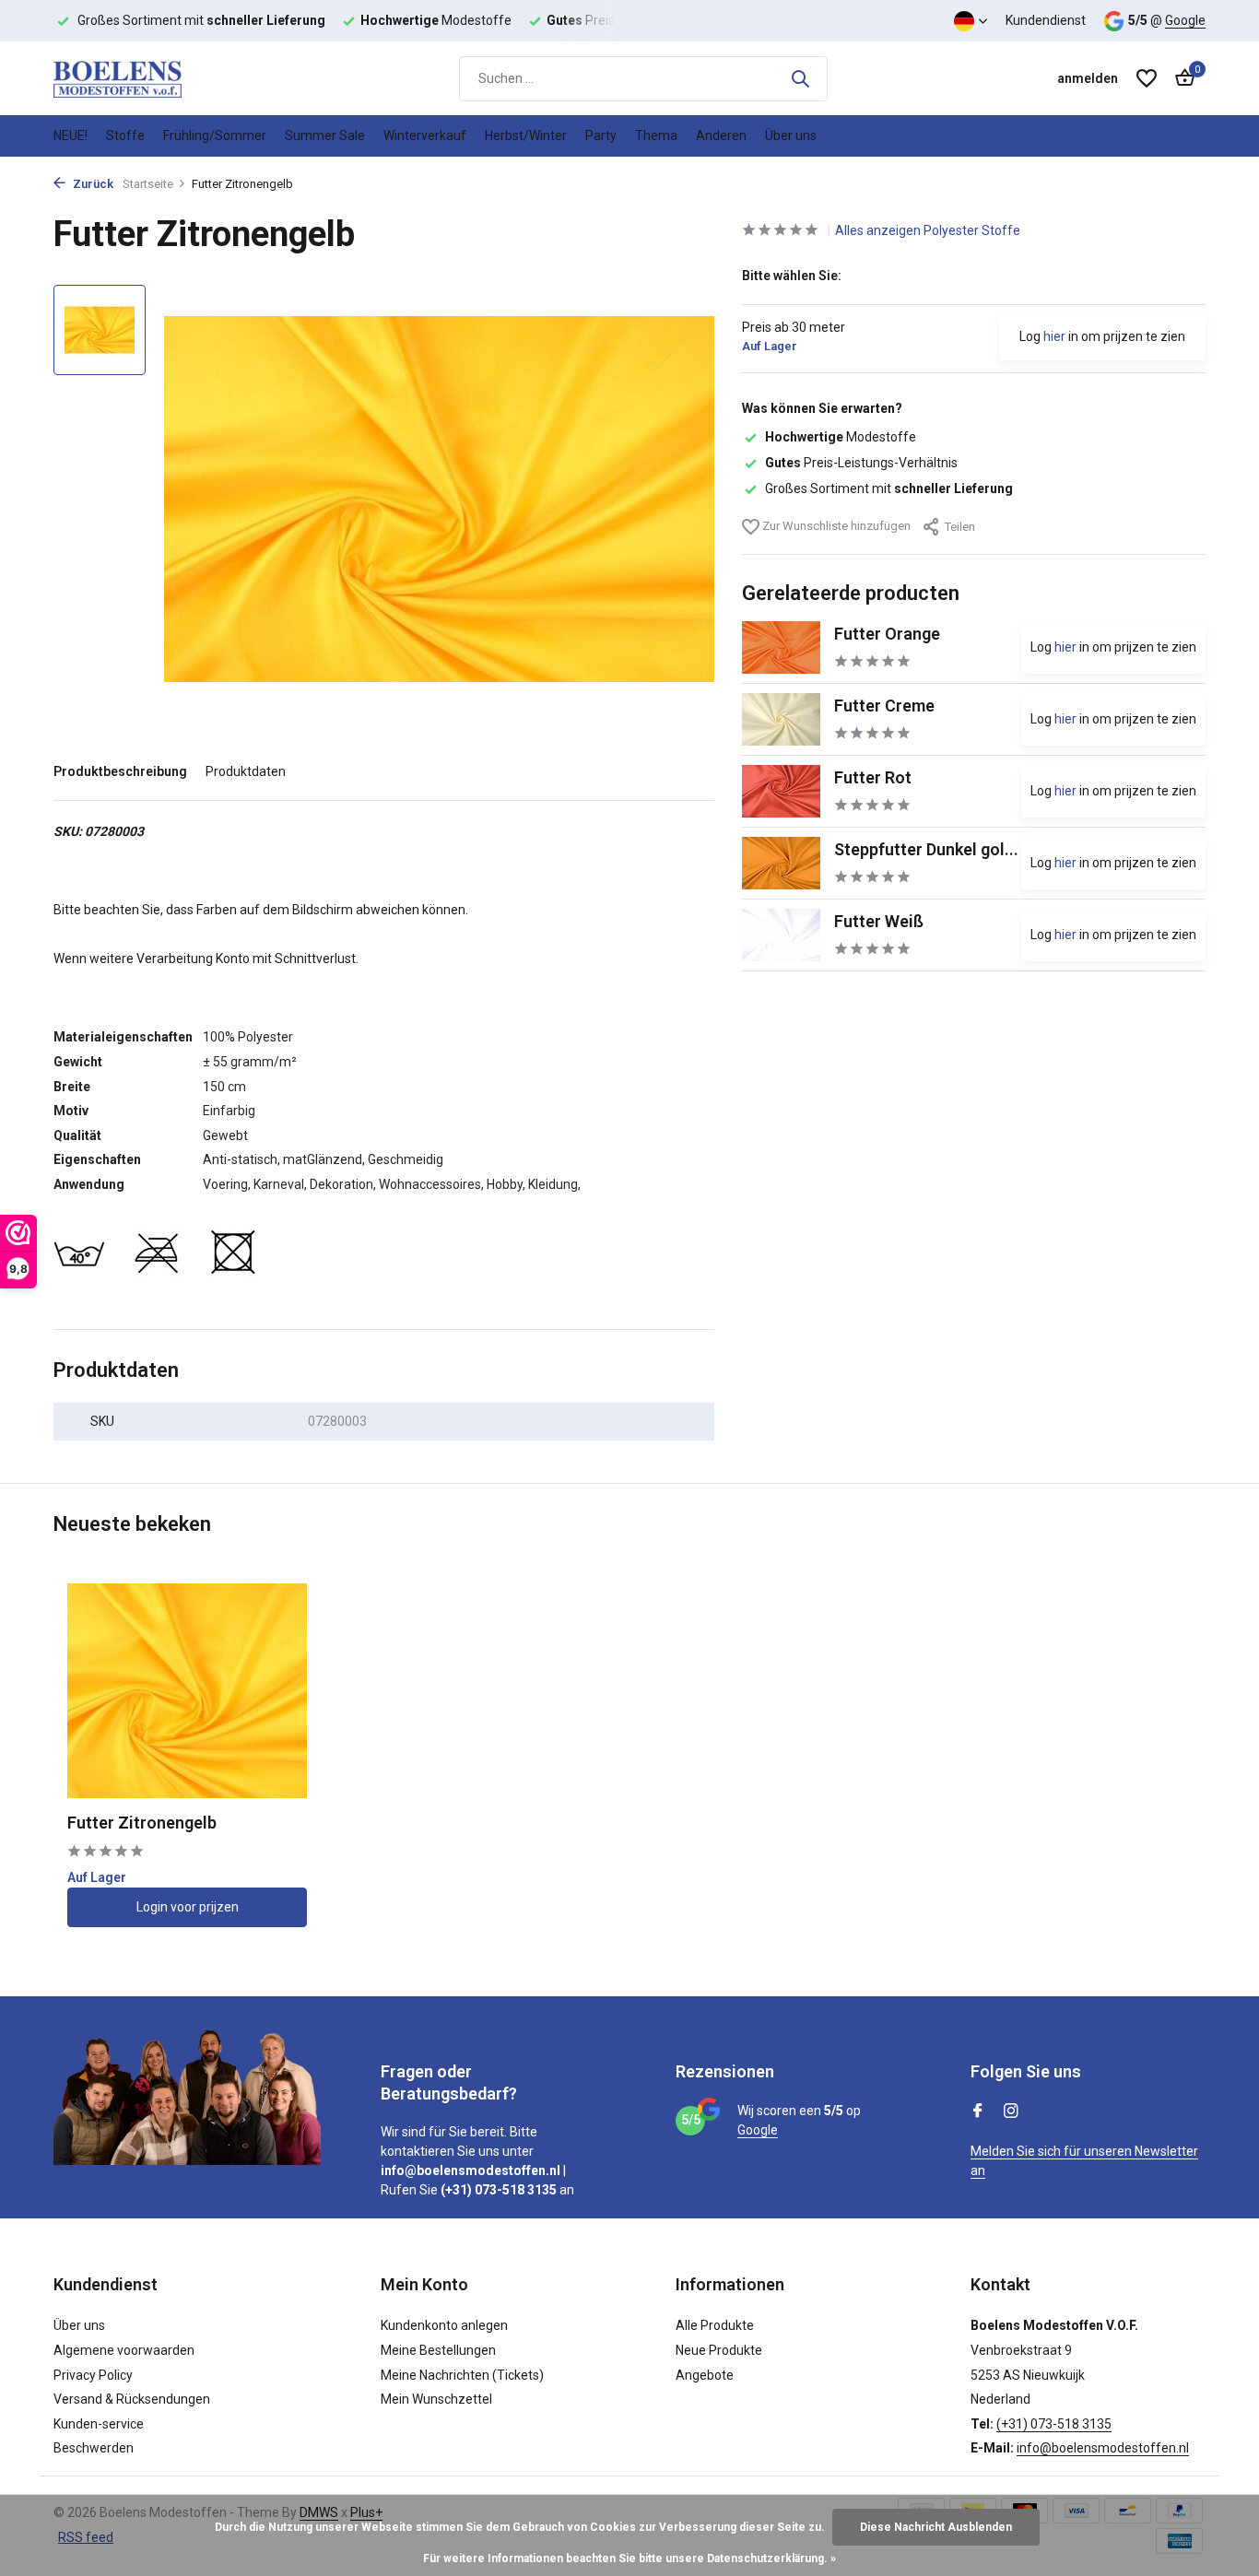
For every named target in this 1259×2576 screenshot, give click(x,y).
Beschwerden (94, 2448)
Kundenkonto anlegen (444, 2325)
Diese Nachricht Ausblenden (936, 2527)
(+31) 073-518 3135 (1054, 2424)
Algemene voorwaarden (124, 2350)
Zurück (92, 184)
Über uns (791, 135)
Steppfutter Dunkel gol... (926, 849)
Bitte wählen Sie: (792, 276)
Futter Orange (887, 634)
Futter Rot (873, 777)
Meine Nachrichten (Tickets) (462, 2375)
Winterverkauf (425, 135)
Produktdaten (246, 771)
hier (1054, 336)
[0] (1180, 78)
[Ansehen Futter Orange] (781, 647)
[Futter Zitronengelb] (187, 1691)
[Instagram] (1011, 2112)
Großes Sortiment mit (889, 488)
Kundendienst (1046, 20)
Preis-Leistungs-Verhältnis (861, 463)
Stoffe (125, 135)
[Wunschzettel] (1147, 78)
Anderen (721, 135)
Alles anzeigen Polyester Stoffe (928, 230)
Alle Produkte (715, 2325)
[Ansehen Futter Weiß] (781, 935)
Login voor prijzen (188, 1907)
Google (1185, 20)
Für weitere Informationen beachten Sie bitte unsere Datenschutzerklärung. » (629, 2558)
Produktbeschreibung (120, 771)
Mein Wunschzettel (436, 2399)
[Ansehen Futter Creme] (781, 719)
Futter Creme (884, 706)
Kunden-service (99, 2424)
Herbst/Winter (526, 135)
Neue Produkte (719, 2350)
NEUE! (71, 135)
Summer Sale (325, 135)
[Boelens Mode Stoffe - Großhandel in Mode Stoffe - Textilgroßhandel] (146, 78)
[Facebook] (978, 2112)
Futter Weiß (879, 921)
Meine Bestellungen (438, 2350)
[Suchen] (800, 78)
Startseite (148, 184)
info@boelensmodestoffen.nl (1103, 2448)
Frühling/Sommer (215, 135)
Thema (656, 135)
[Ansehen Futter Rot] (781, 791)
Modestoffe (841, 437)
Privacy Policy (93, 2375)
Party (601, 135)
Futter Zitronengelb (142, 1823)
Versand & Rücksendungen (132, 2399)
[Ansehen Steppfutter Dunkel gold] (781, 863)
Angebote (705, 2375)
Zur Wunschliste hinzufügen (835, 526)
